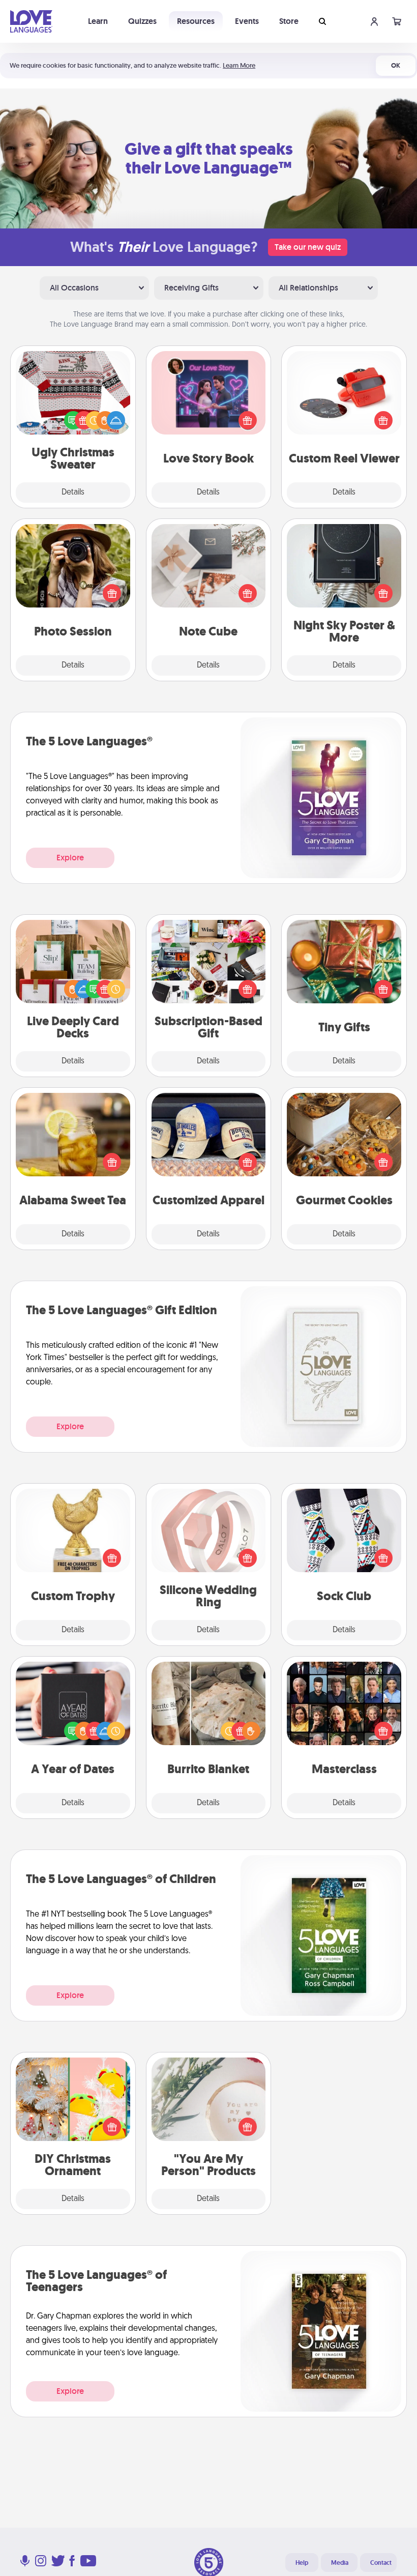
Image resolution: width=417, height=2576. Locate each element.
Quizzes (142, 21)
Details (73, 493)
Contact (381, 2563)
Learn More (239, 65)
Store (289, 21)
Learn (98, 21)
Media (340, 2563)
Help (302, 2563)
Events (247, 21)
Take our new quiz (308, 247)
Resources (196, 21)
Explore (70, 858)
